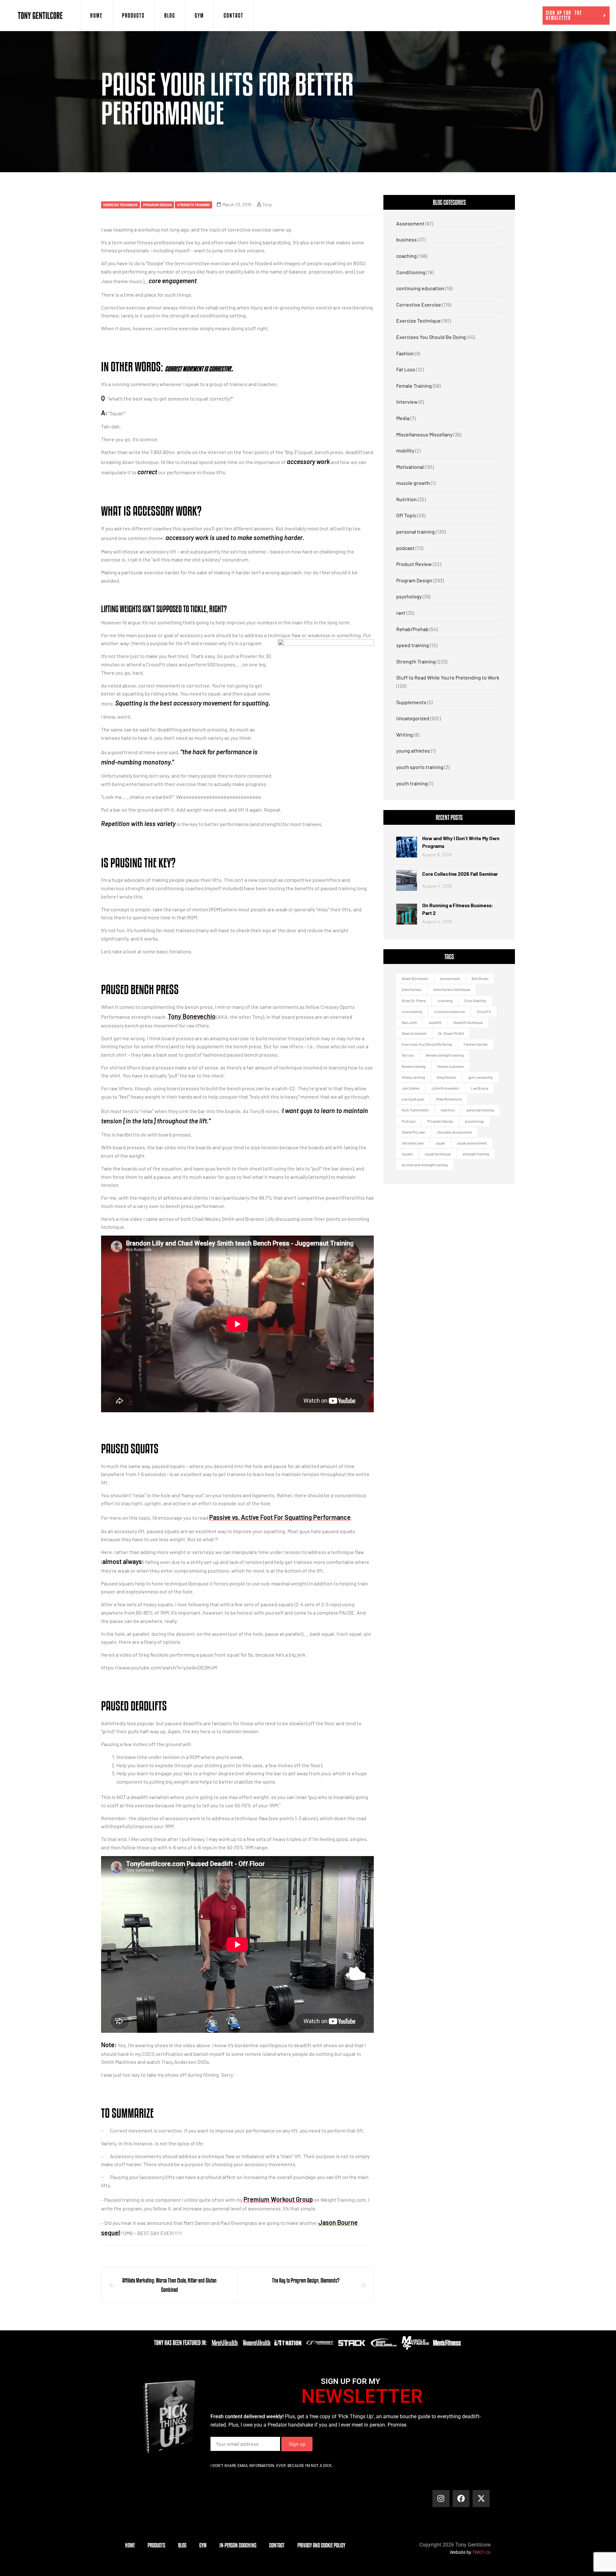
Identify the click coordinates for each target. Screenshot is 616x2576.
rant (401, 613)
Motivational (410, 467)
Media (403, 418)
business (406, 239)
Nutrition (406, 499)
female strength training (445, 1055)
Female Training (414, 386)
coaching (406, 256)
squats (407, 1154)
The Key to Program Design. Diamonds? (306, 2280)
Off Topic (406, 515)
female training (414, 1066)
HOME (96, 15)
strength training (476, 1154)
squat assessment (472, 1143)
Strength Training (193, 205)
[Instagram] (441, 2499)
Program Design (157, 205)
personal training (415, 532)
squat (440, 1143)
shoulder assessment (454, 1132)
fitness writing (413, 1077)
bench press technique (452, 989)
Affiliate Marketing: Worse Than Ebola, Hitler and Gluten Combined (169, 2285)
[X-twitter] (481, 2499)
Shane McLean (413, 1132)
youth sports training (420, 767)
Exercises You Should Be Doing (431, 337)
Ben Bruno (480, 978)
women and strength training (425, 1165)
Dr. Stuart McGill (451, 1033)
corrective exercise (449, 1011)
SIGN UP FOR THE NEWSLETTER (564, 15)
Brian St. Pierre (414, 1001)
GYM (199, 15)
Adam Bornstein (415, 978)
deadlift (435, 1022)
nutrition (448, 1110)
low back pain (413, 1099)
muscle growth (413, 483)
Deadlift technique (468, 1022)
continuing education (420, 288)
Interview (407, 402)
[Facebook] (461, 2499)
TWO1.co (481, 2552)
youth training (412, 783)
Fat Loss (406, 369)
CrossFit (484, 1011)
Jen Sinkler (411, 1088)
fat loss (408, 1055)
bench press (412, 989)
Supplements (411, 702)
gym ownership (481, 1077)
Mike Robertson (449, 1099)
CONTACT (234, 15)
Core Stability (475, 1001)
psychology (409, 596)
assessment (450, 978)
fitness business (451, 1066)
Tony (267, 204)
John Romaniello (445, 1088)
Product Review (414, 564)
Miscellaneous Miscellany (424, 434)
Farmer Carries (476, 1044)
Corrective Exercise (419, 304)
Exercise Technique (120, 205)
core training (412, 1011)
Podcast (409, 1121)
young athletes (413, 751)
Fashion (405, 353)
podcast (405, 548)
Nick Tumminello (415, 1110)
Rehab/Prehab (412, 629)
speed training (413, 645)
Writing (405, 735)
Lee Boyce (480, 1088)
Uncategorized (413, 718)
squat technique (438, 1154)
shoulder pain (413, 1143)
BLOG (170, 15)
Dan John (409, 1022)
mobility (405, 450)
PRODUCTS (133, 15)
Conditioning (411, 272)
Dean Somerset (414, 1033)
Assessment (410, 223)
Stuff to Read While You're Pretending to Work (448, 677)
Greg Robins (446, 1077)
